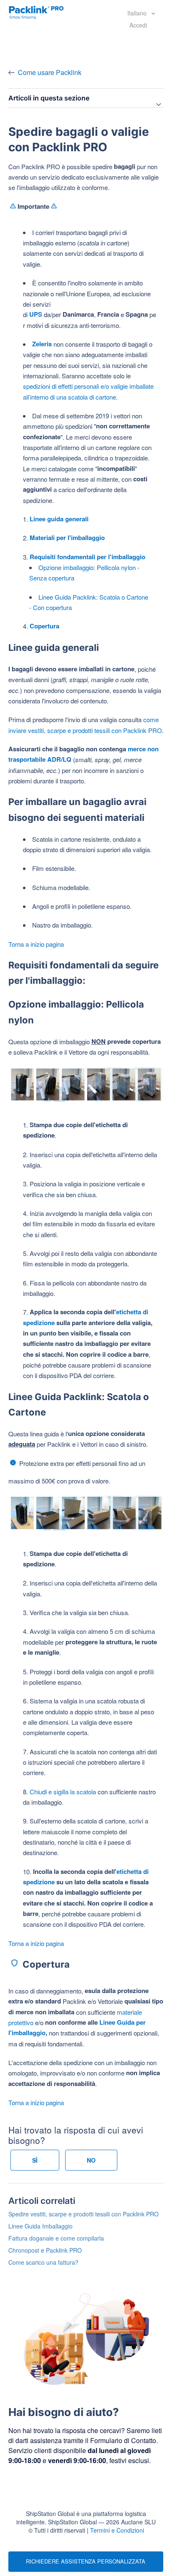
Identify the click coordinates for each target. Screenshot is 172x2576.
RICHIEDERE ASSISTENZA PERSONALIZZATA (86, 2561)
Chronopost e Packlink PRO (45, 2250)
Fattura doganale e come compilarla (56, 2238)
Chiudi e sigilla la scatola (63, 1792)
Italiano (138, 13)
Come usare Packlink (50, 72)
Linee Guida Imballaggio (40, 2226)
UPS (36, 314)
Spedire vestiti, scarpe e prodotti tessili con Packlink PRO (83, 2214)
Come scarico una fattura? (43, 2262)
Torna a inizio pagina (36, 944)
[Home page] (36, 12)
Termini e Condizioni (117, 2530)
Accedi (138, 25)
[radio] (35, 2160)
